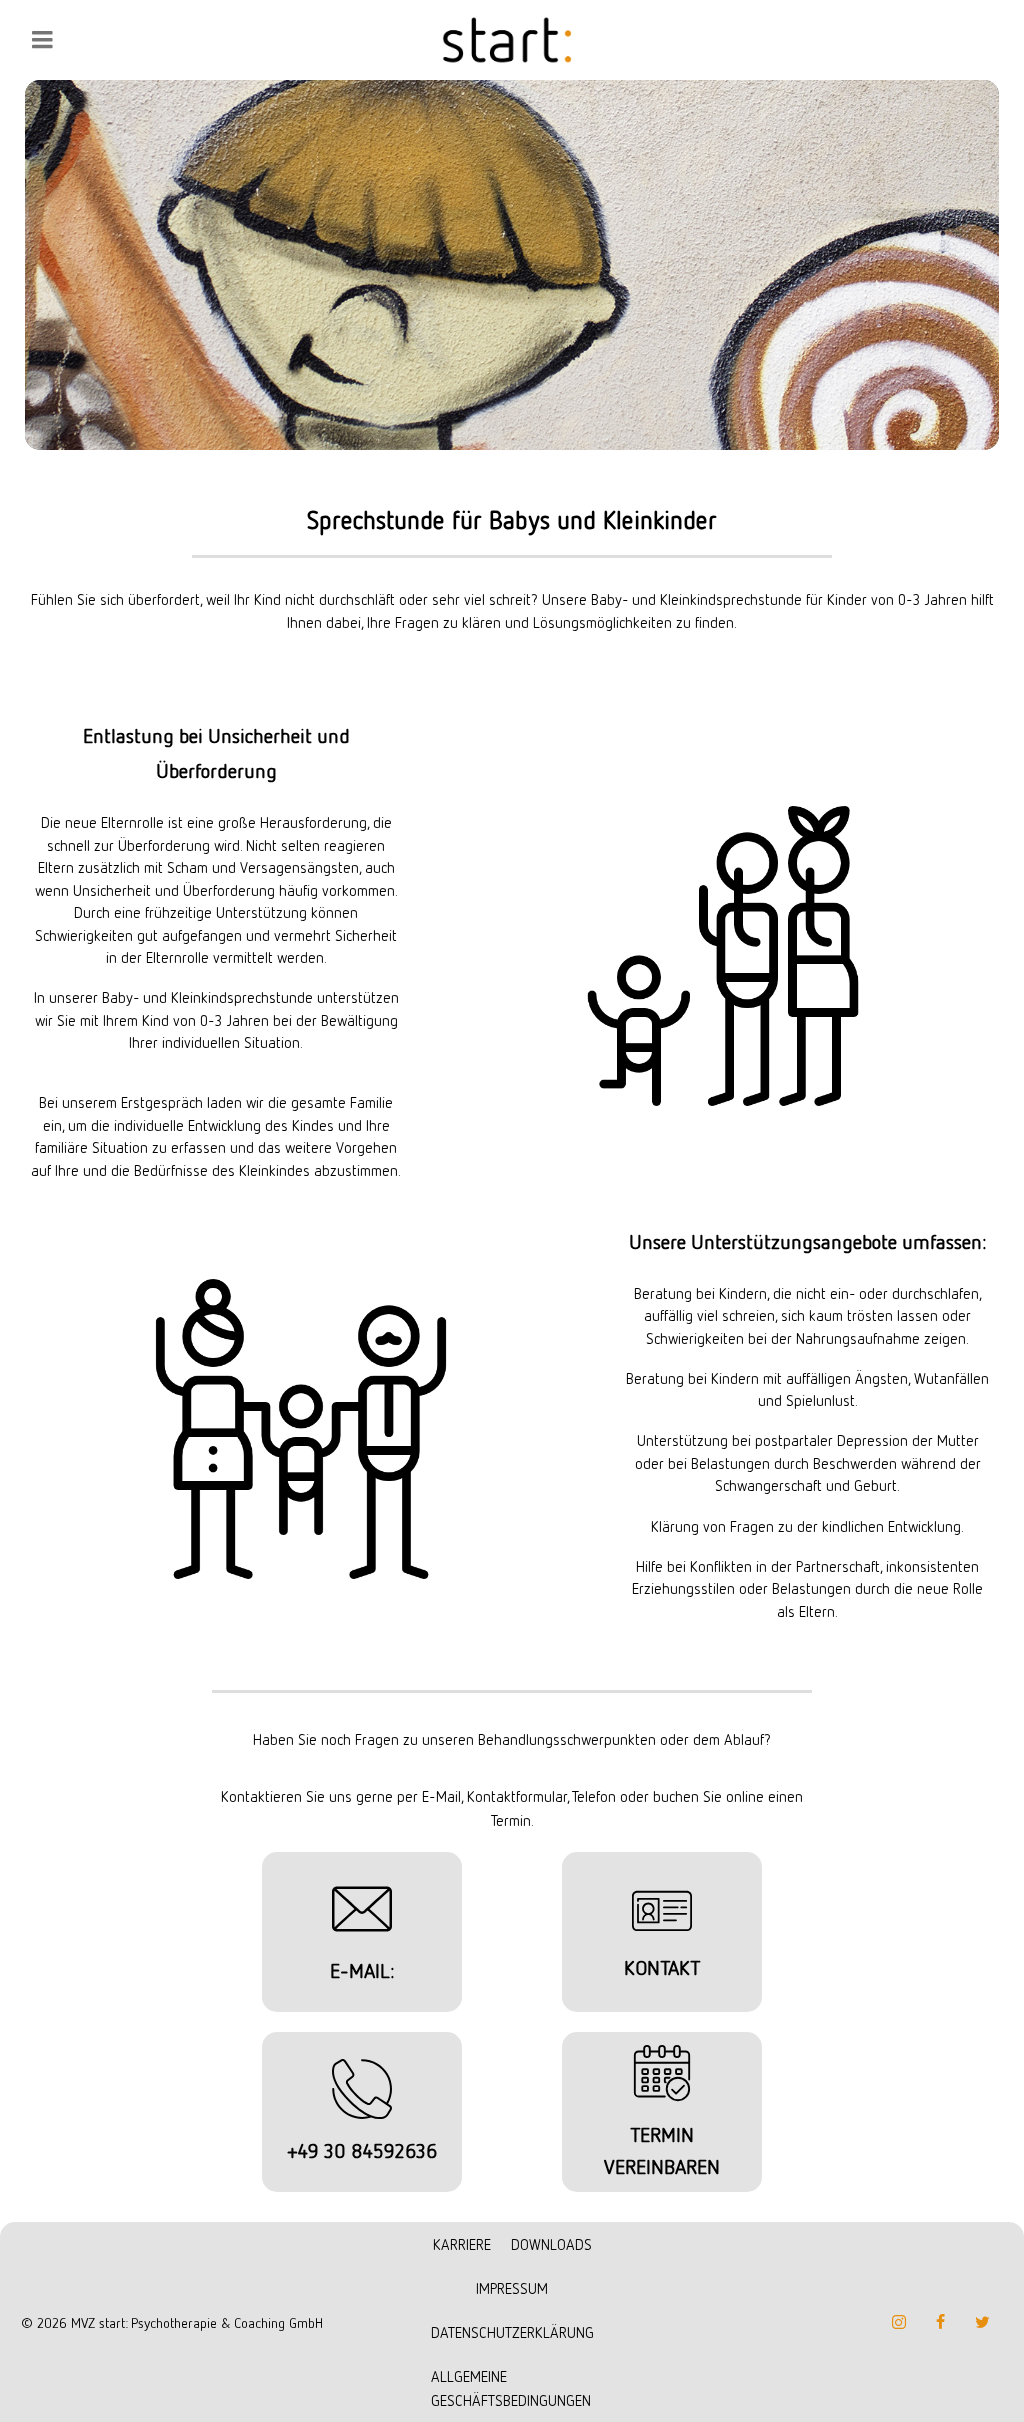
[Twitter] (983, 2322)
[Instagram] (899, 2322)
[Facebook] (941, 2322)
